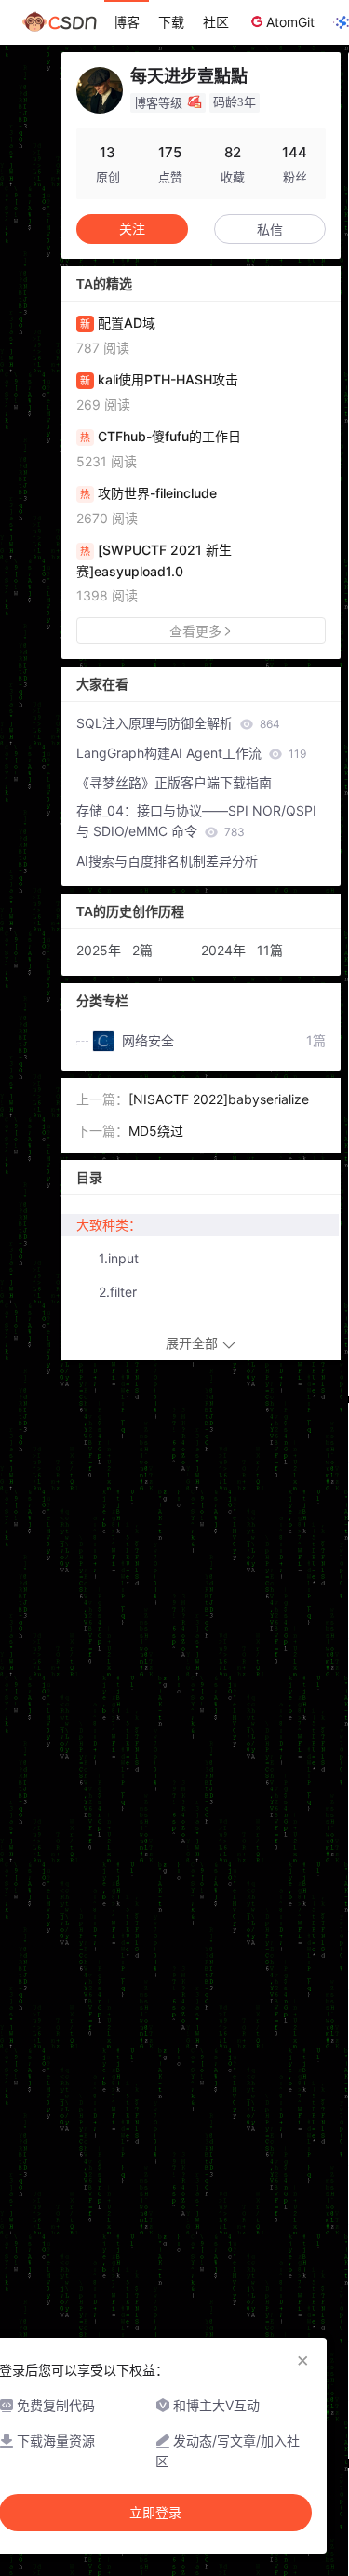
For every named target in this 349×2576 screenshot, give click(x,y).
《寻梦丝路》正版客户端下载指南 (174, 782)
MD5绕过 (156, 1131)
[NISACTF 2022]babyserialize (219, 1099)
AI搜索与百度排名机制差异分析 (167, 861)
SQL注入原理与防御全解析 (178, 723)
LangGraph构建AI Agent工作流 (191, 753)
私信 (270, 229)
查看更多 (195, 631)
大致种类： (109, 1225)
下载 (171, 22)
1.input (119, 1258)
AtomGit (290, 22)
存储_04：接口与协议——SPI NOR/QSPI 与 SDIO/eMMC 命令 (196, 821)
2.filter (118, 1292)
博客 (127, 22)
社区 (216, 22)
